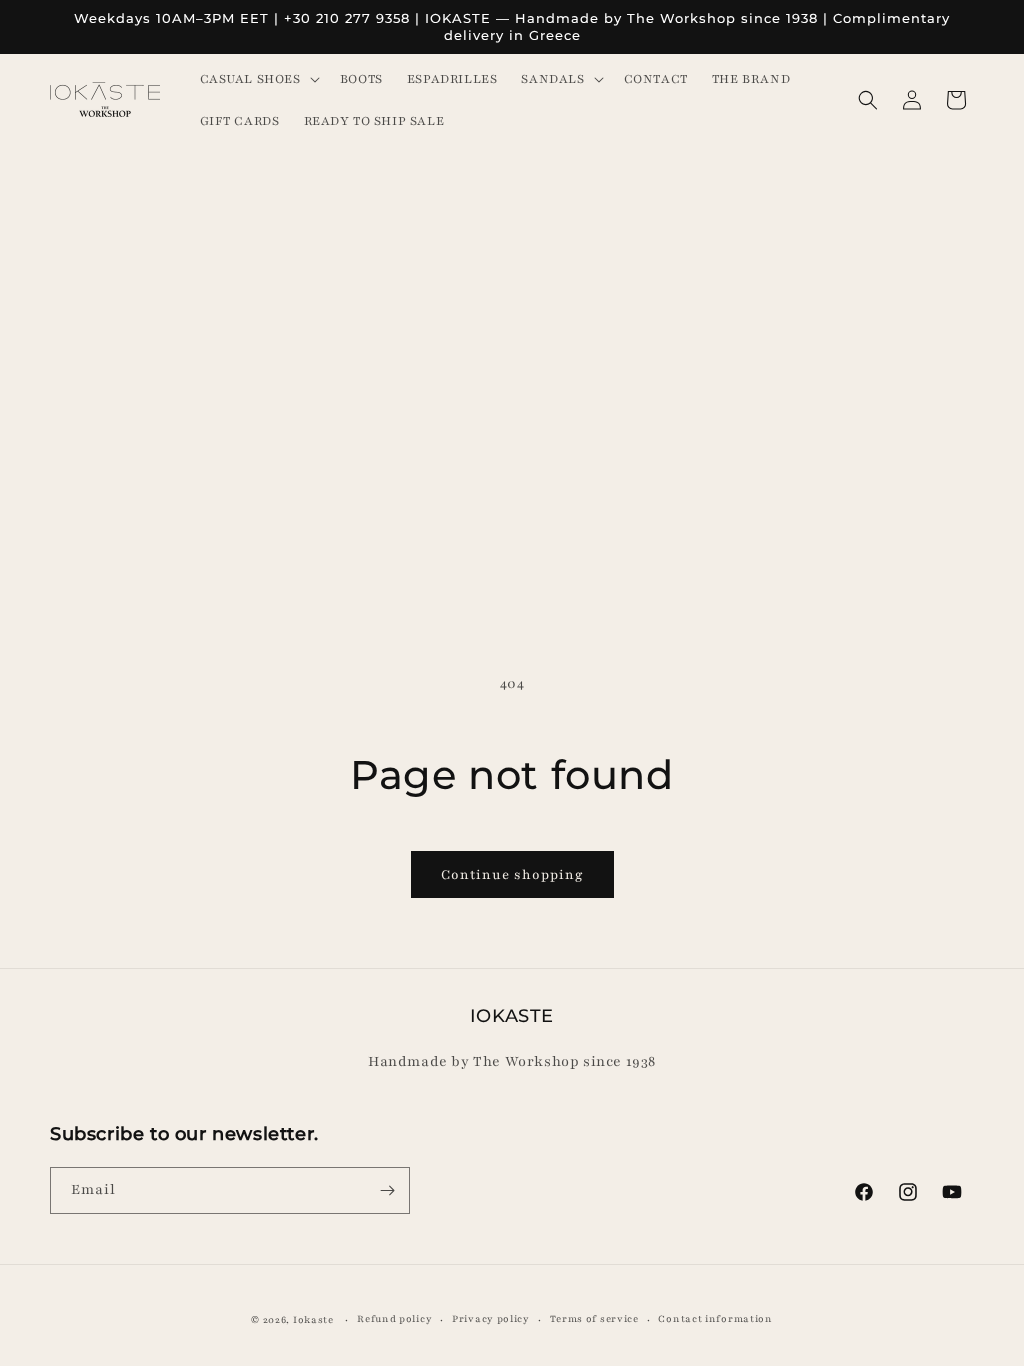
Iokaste (313, 1319)
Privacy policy (491, 1318)
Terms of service (594, 1318)
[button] (258, 79)
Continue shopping (512, 875)
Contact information (715, 1318)
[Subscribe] (387, 1190)
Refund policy (394, 1318)
